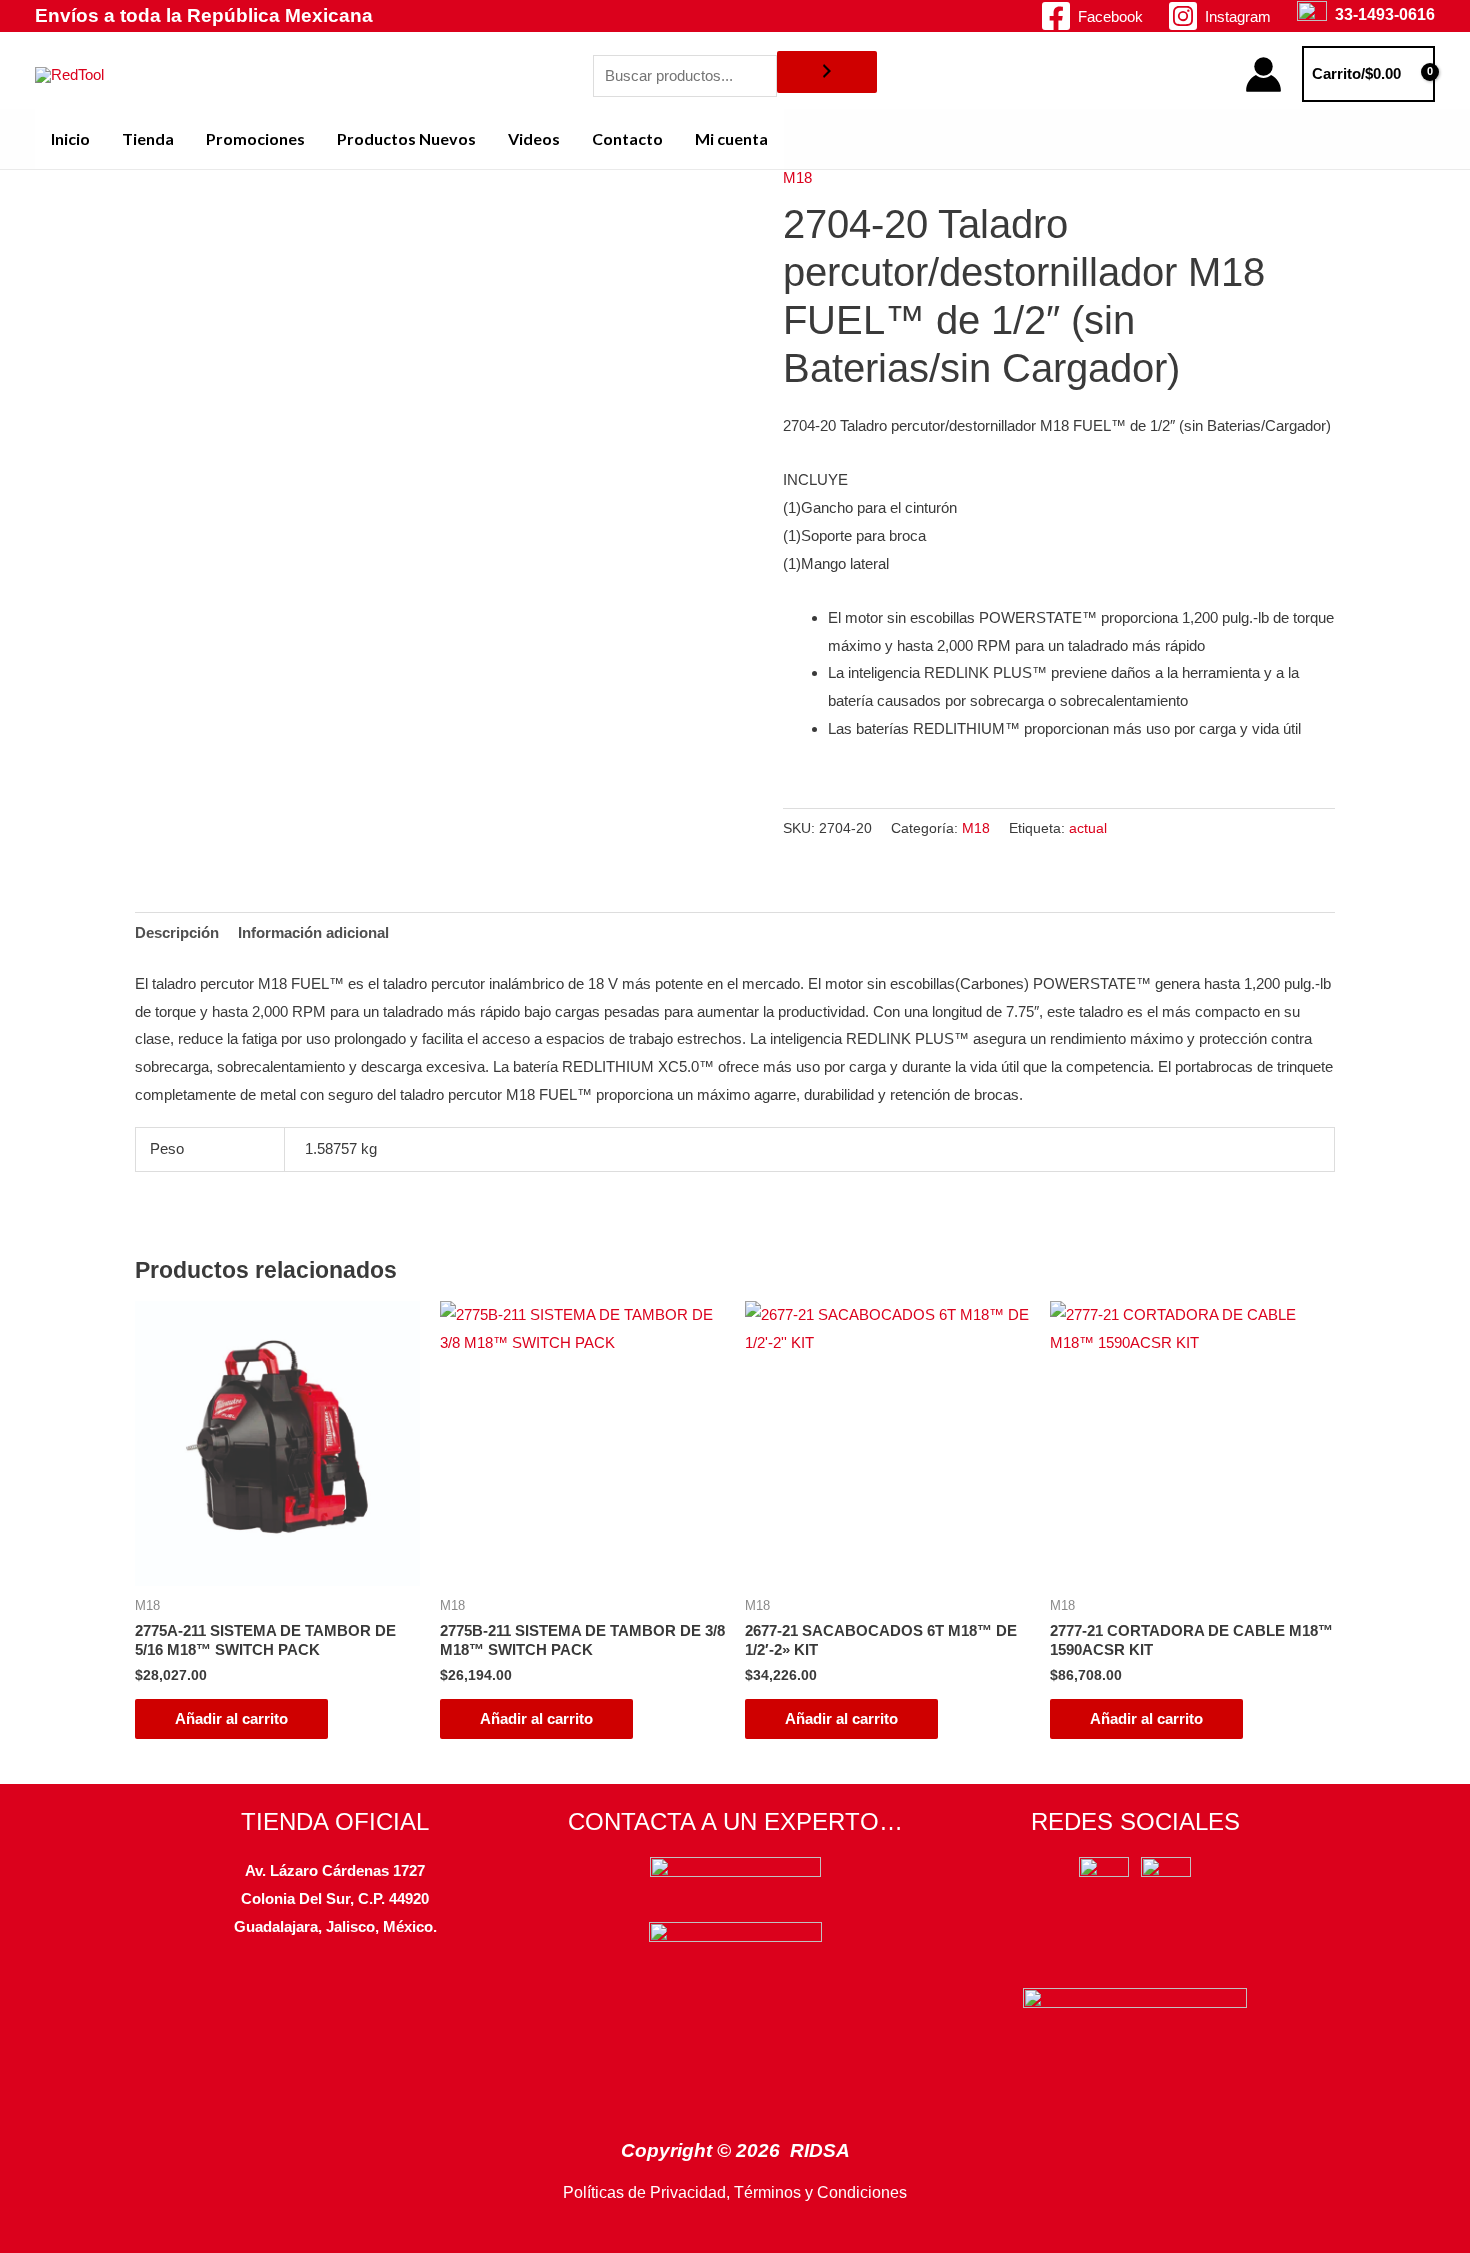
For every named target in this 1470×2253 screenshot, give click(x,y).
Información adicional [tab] (313, 932)
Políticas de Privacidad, (646, 2192)
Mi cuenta (731, 138)
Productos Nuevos (406, 138)
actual (1088, 828)
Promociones (255, 138)
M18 (797, 177)
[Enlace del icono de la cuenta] (1263, 74)
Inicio (70, 138)
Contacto (627, 138)
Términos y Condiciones (820, 2192)
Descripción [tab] (177, 932)
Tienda (148, 138)
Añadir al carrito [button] (231, 1718)
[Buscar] (827, 72)
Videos (534, 138)
